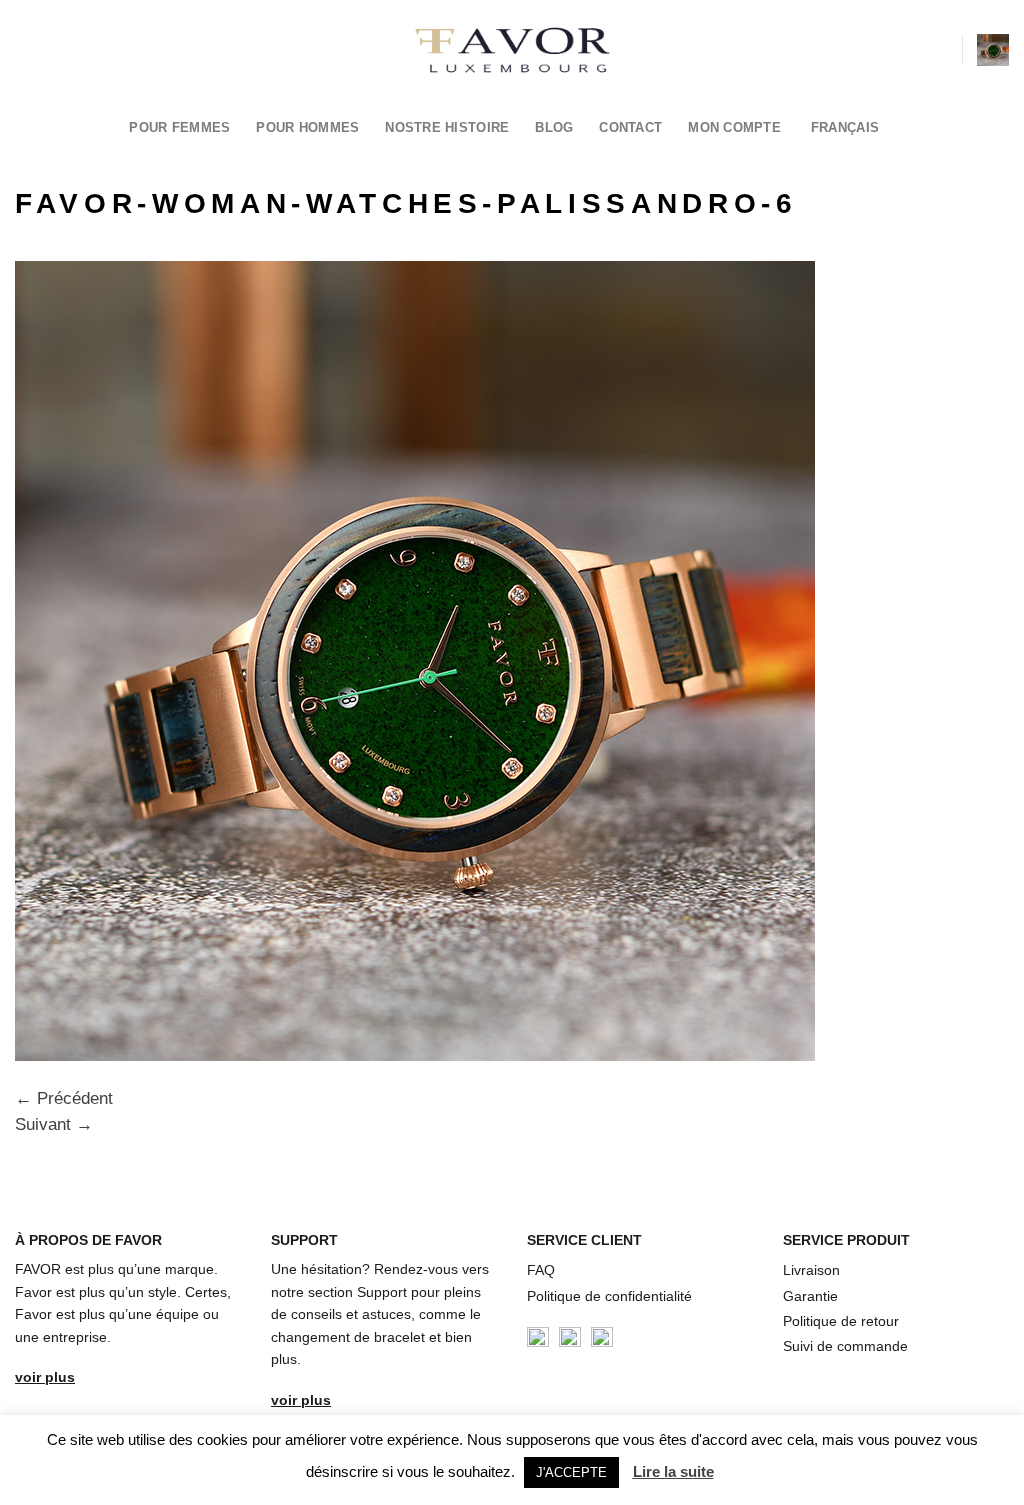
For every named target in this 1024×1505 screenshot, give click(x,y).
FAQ (541, 1270)
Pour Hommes (307, 127)
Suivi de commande (845, 1346)
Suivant (54, 1124)
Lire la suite (673, 1471)
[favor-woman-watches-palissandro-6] (415, 659)
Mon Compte (734, 127)
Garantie (810, 1296)
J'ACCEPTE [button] (571, 1472)
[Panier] (993, 50)
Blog (554, 127)
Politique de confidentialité (609, 1296)
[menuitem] (851, 127)
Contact (630, 127)
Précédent (64, 1098)
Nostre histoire (447, 127)
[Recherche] (939, 49)
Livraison (811, 1270)
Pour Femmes (179, 127)
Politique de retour (841, 1321)
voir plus (45, 1377)
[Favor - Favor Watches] (512, 50)
